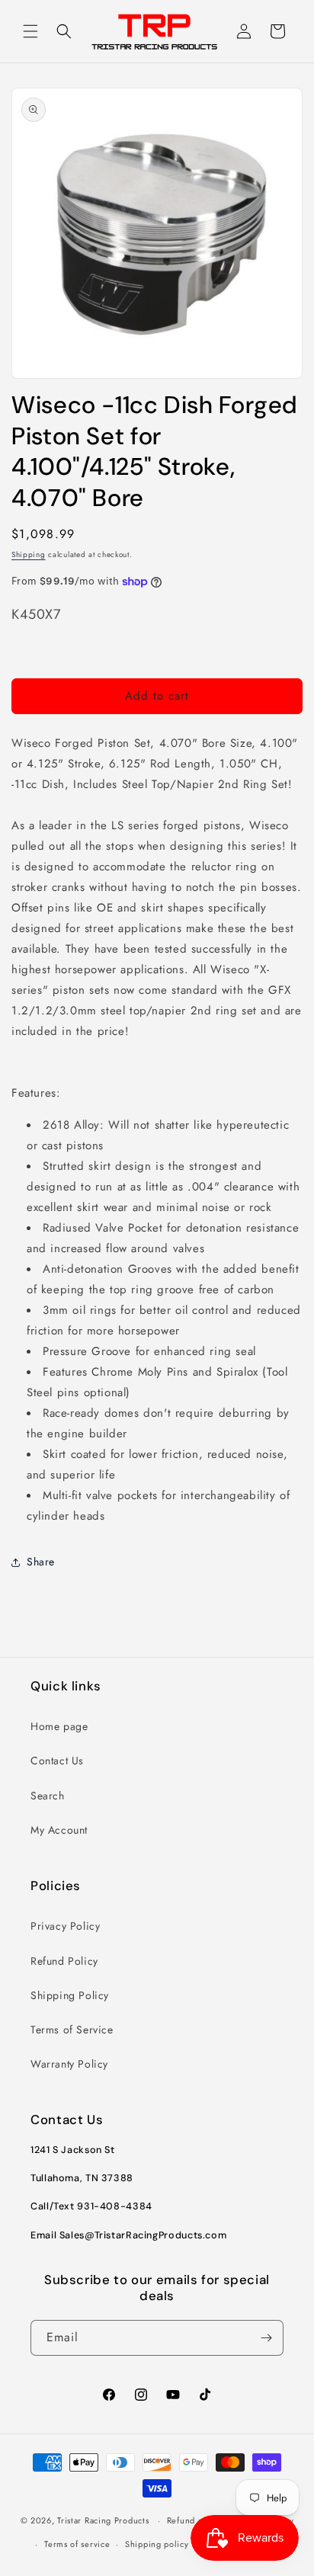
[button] (30, 31)
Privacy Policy (65, 1926)
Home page (59, 1726)
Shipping (29, 554)
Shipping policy (157, 2544)
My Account (59, 1830)
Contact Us (57, 1761)
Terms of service (77, 2544)
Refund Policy (64, 1961)
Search (48, 1796)
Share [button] (41, 1562)
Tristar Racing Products (103, 2520)
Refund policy (195, 2520)
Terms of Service (72, 2030)
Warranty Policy (69, 2064)
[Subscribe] (266, 2338)
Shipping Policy (70, 1995)
